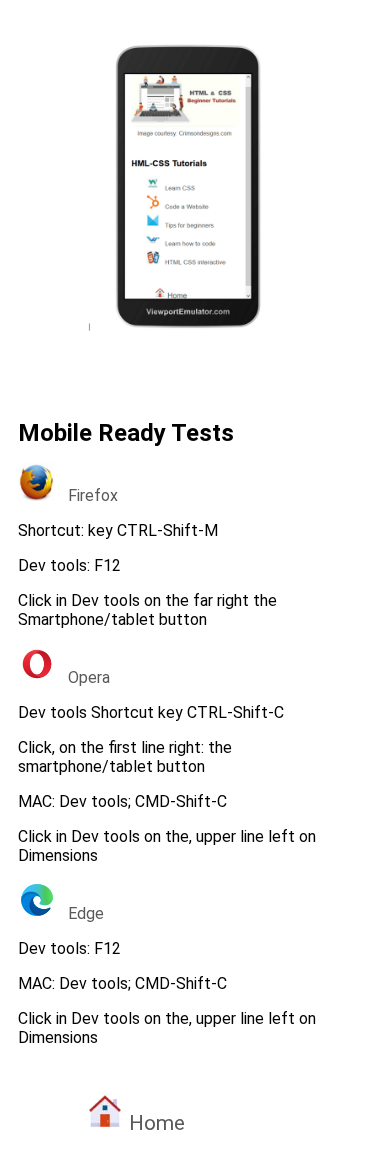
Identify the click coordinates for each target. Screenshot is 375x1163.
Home (154, 1123)
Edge (80, 913)
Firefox (87, 495)
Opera (83, 677)
